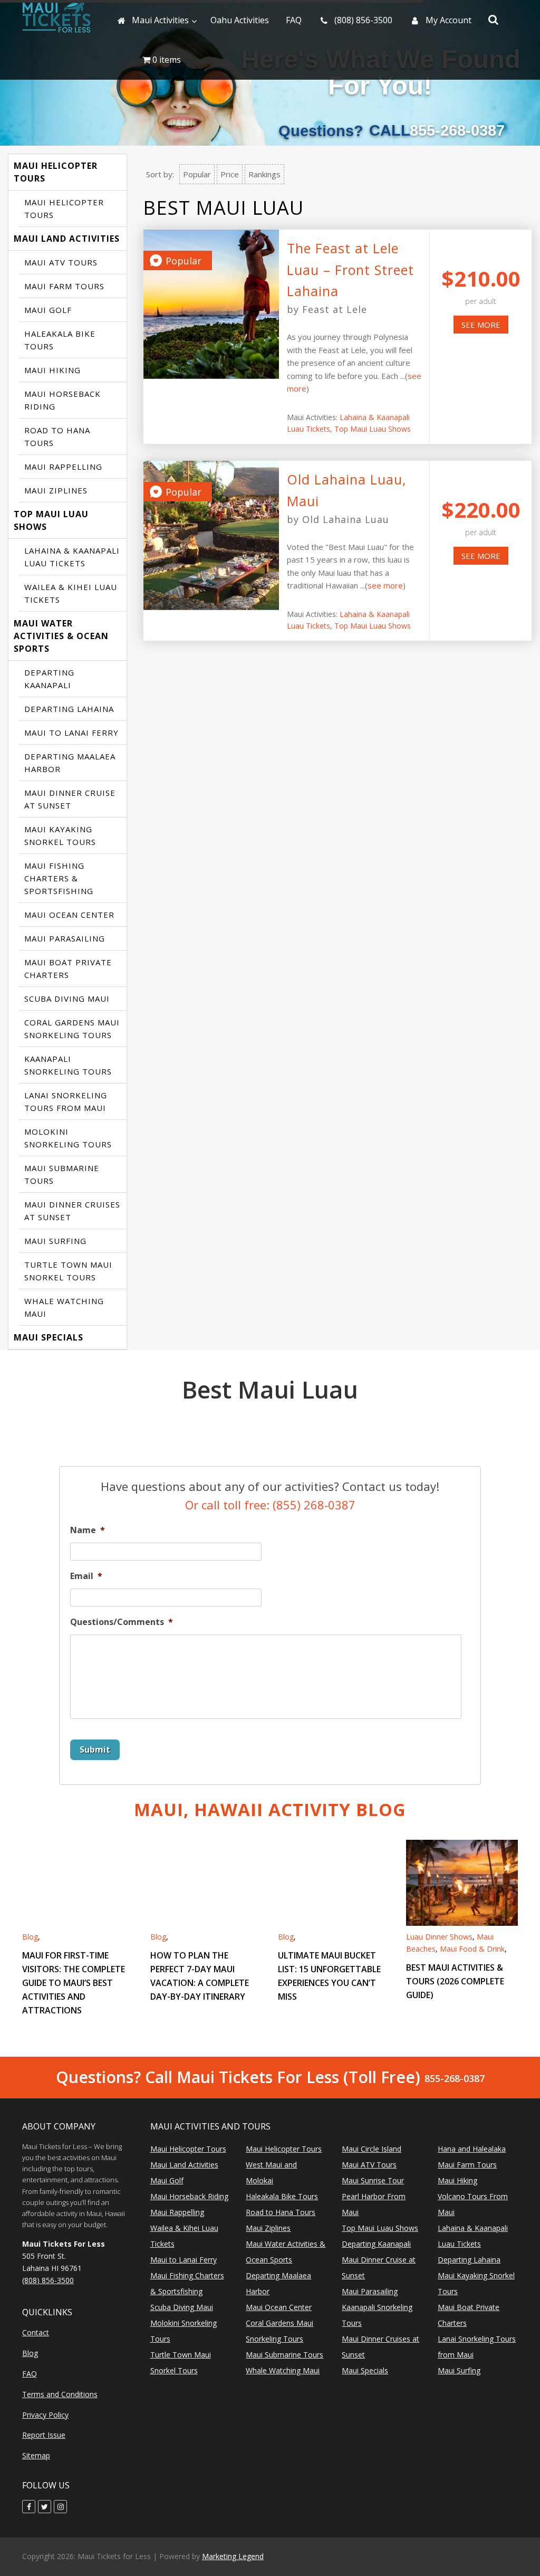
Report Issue (44, 2435)
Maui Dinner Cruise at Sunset (70, 799)
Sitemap (36, 2455)
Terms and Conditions (60, 2394)
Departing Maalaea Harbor (70, 763)
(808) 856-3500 (48, 2280)
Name (88, 1530)
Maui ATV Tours (61, 262)
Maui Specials (49, 1337)
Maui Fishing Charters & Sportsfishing (59, 878)
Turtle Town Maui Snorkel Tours (68, 1271)
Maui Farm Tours (64, 286)
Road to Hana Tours (57, 436)
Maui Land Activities (67, 239)
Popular (197, 174)
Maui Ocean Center (69, 915)
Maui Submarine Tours (62, 1174)
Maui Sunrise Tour (373, 2180)
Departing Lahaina (69, 709)
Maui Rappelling (63, 467)
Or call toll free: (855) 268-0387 (270, 1505)
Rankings (264, 174)
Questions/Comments (122, 1622)
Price (230, 174)
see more (481, 325)
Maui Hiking (52, 370)
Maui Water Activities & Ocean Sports (61, 636)
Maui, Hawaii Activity (270, 1809)
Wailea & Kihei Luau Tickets (71, 593)
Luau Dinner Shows (439, 1937)
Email (86, 1576)
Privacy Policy (45, 2415)
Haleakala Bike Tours (60, 340)
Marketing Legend (233, 2556)
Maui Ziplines (56, 490)
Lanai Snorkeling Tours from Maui (66, 1101)
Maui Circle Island (372, 2149)
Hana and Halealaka (472, 2149)
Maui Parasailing (65, 938)
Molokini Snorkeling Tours (68, 1138)
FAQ (30, 2374)
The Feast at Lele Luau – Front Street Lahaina (350, 269)
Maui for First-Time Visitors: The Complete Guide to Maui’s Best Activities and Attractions (74, 1983)
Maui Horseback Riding (62, 400)
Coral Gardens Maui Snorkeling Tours (72, 1029)
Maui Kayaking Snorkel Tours (60, 835)
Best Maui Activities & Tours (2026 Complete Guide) (455, 1981)
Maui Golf (48, 310)
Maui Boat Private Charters (68, 968)
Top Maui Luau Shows (51, 520)
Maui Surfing (55, 1241)
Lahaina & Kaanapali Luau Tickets (72, 557)
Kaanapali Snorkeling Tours (68, 1065)
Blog (30, 1937)
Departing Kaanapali (49, 679)
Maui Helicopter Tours (56, 172)
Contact (36, 2332)
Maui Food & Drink (472, 1949)
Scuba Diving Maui (67, 999)
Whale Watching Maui (64, 1307)
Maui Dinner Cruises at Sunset (72, 1211)
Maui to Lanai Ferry (71, 733)
